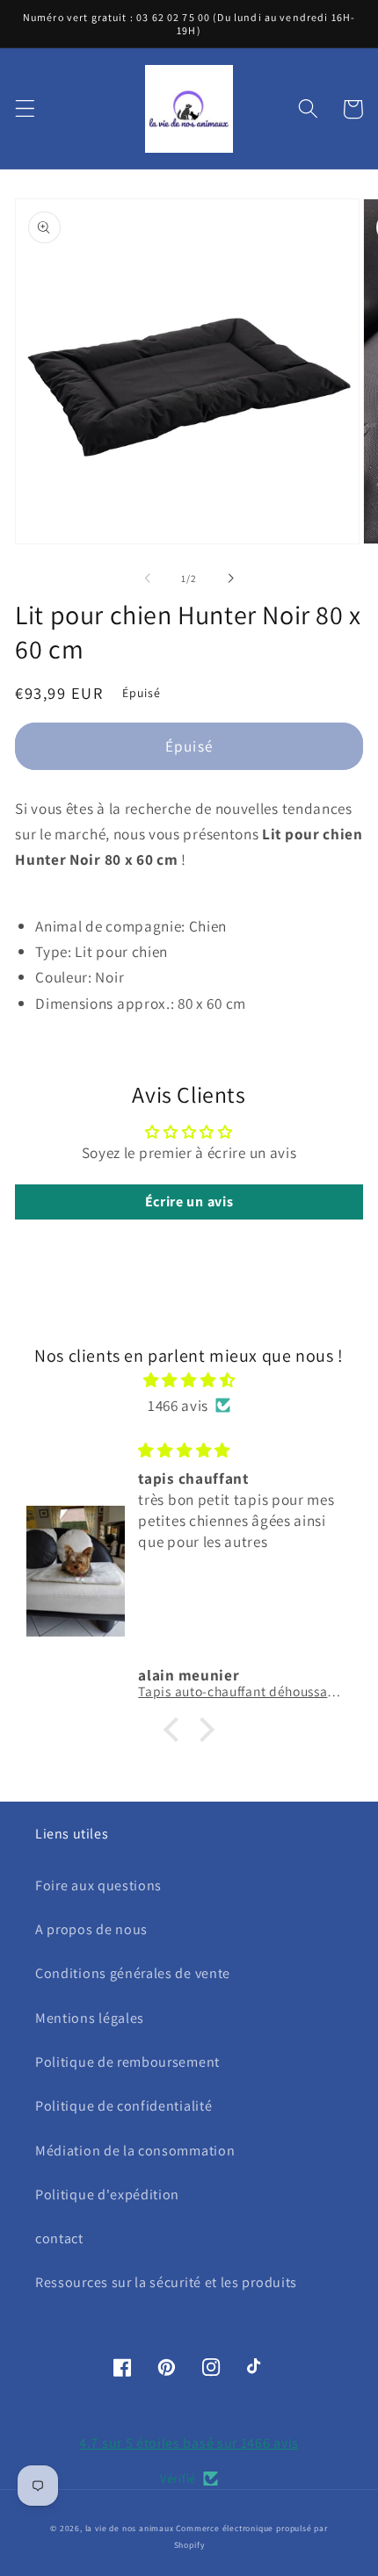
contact (59, 2238)
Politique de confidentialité (124, 2106)
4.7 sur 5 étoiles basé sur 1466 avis (189, 2443)
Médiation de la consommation (135, 2151)
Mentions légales (90, 2018)
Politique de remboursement (127, 2062)
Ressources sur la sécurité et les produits (166, 2282)
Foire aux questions (98, 1885)
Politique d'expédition (107, 2195)
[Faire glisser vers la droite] (230, 579)
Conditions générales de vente (133, 1973)
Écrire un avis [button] (189, 1202)
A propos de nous (91, 1929)
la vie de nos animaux (130, 2528)
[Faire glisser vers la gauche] (148, 579)
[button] (25, 109)
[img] (189, 1380)
